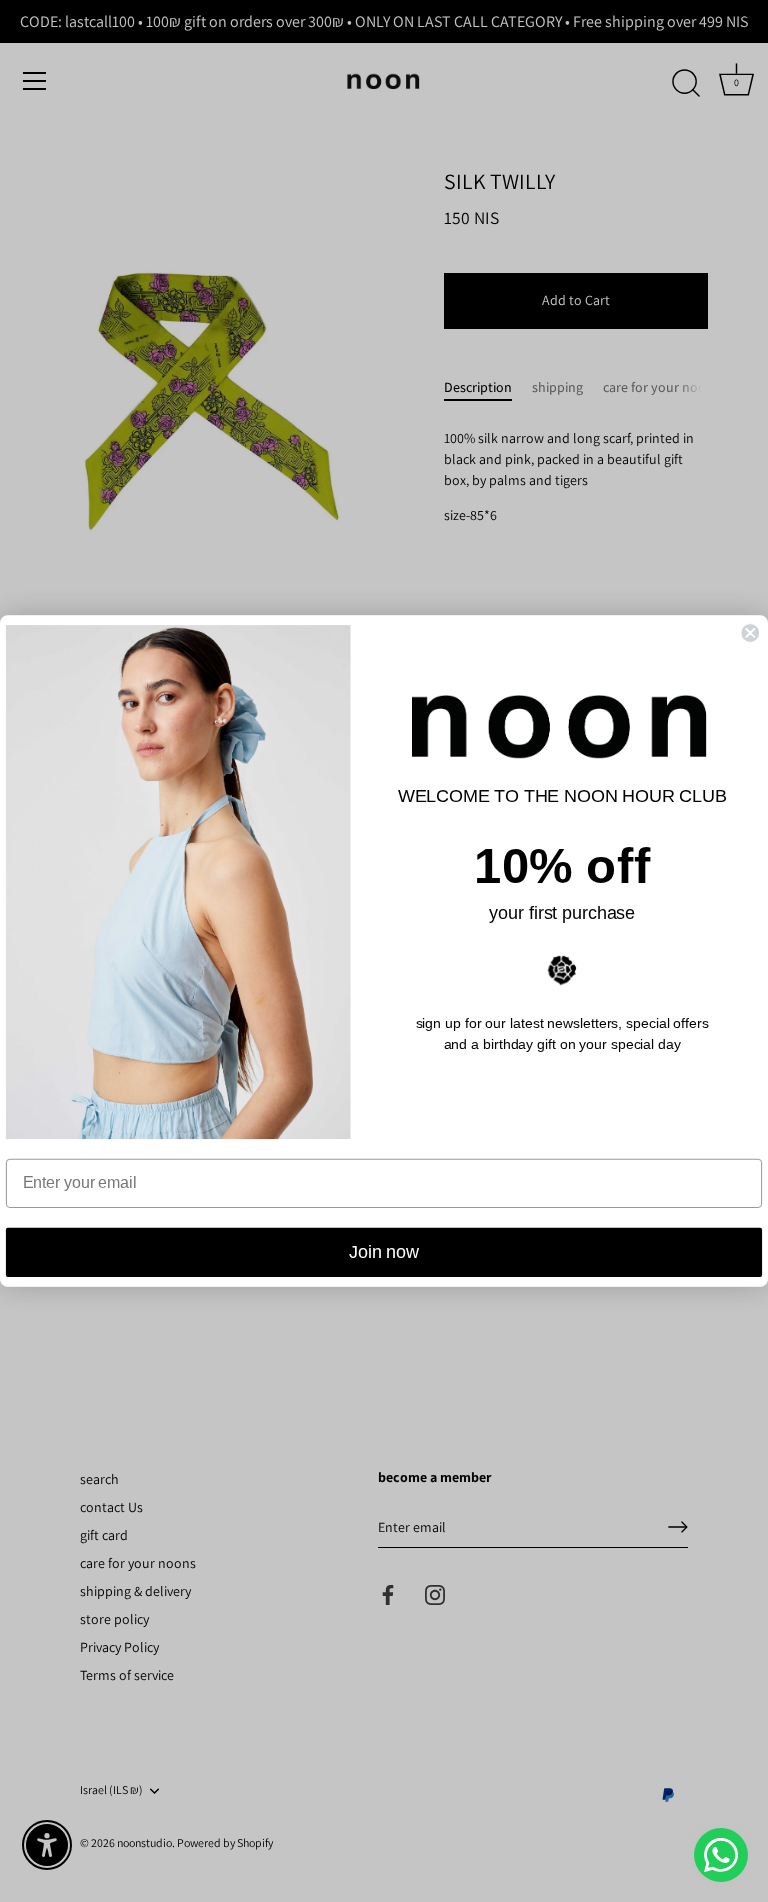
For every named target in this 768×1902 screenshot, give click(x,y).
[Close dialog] (750, 633)
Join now (384, 1253)
